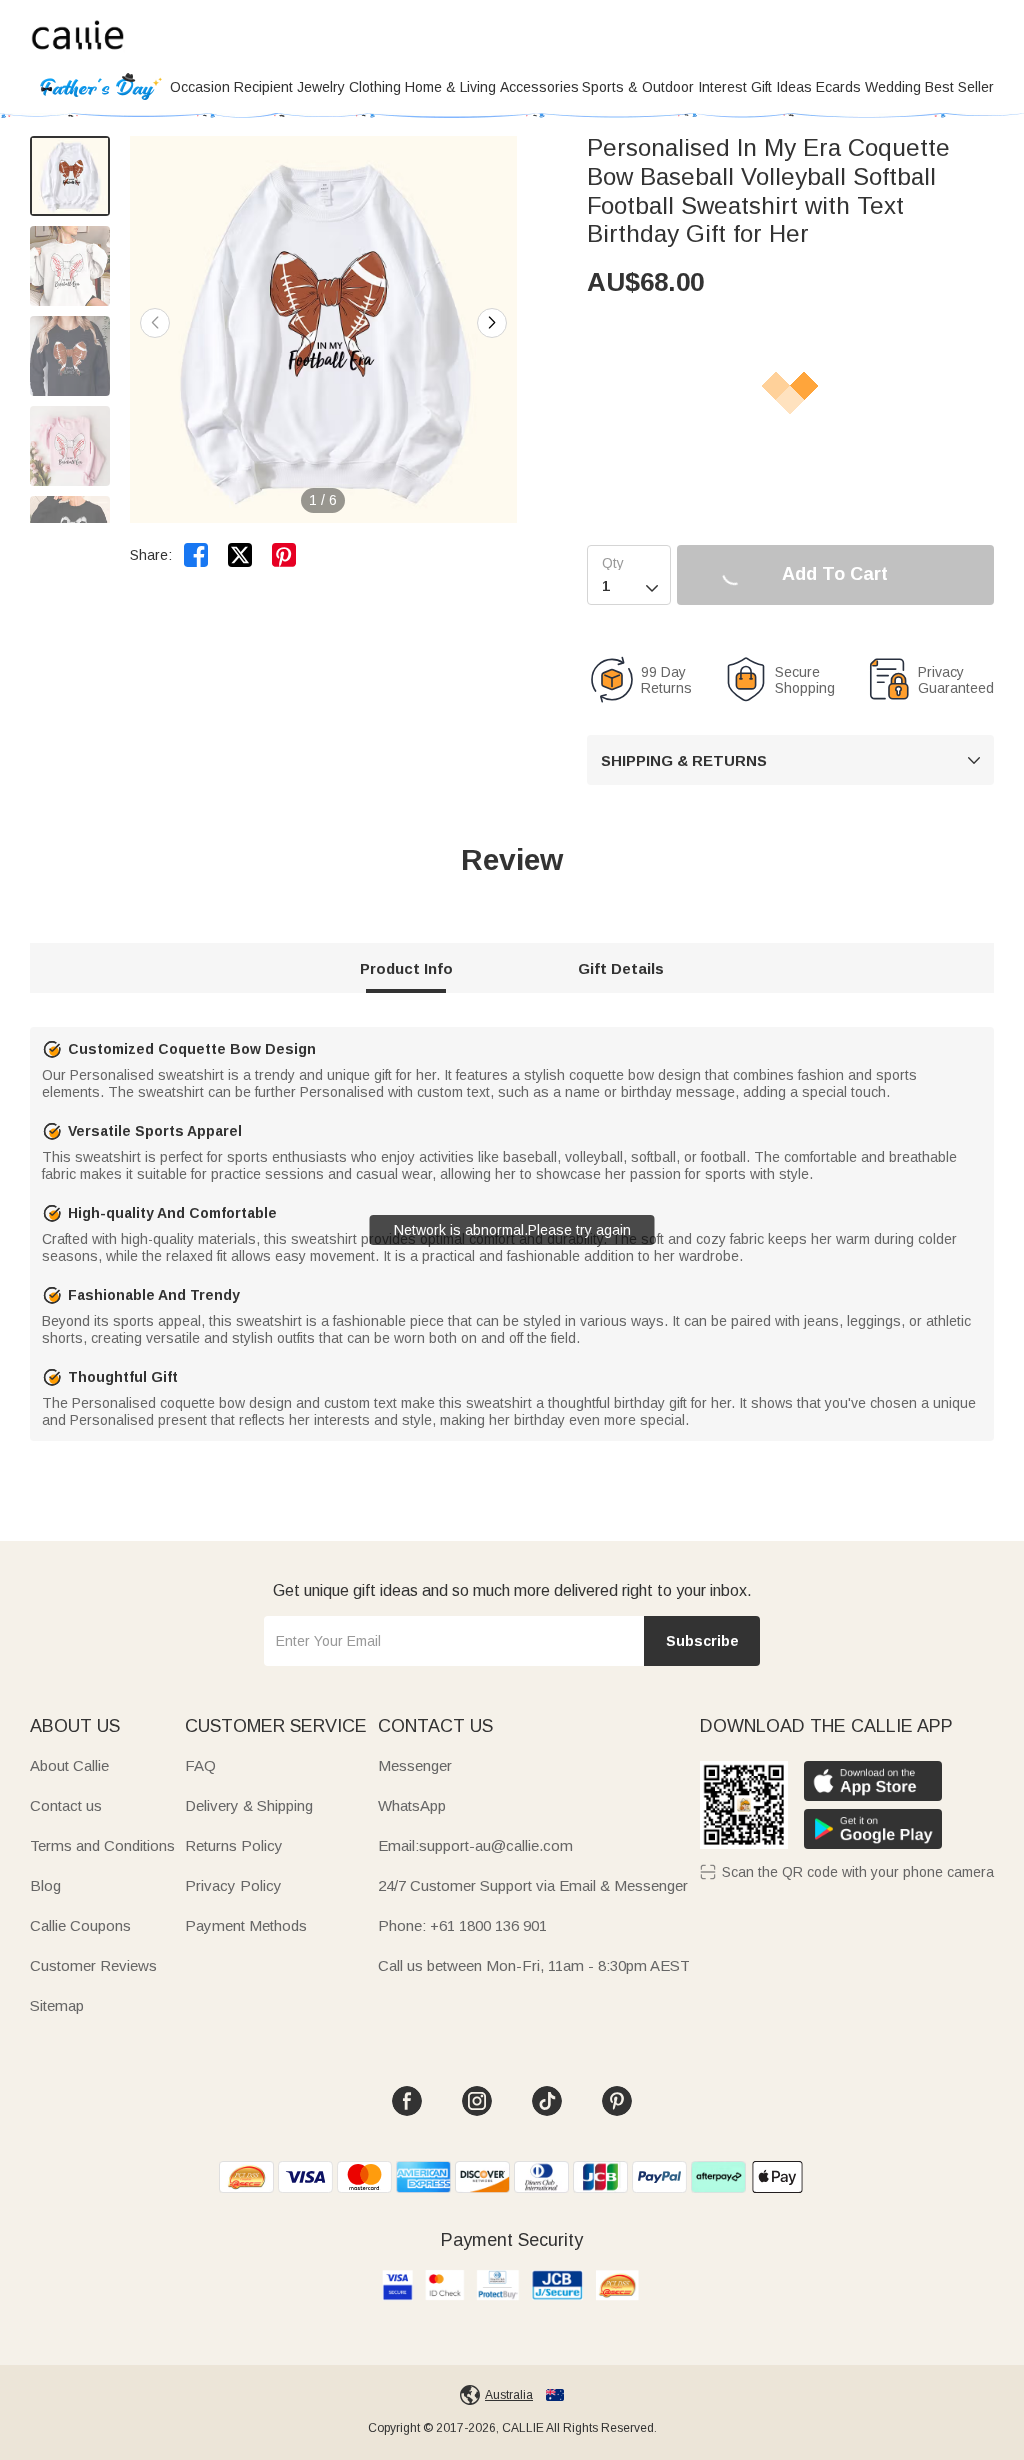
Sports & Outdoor (638, 87)
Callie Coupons (80, 1925)
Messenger (415, 1765)
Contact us (66, 1805)
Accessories (539, 87)
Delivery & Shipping (249, 1805)
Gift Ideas (781, 87)
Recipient (263, 87)
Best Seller (959, 87)
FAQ (200, 1765)
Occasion (200, 87)
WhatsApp (412, 1805)
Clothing (375, 87)
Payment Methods (246, 1925)
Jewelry (321, 87)
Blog (45, 1885)
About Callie (69, 1765)
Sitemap (57, 2005)
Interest (722, 87)
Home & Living (450, 87)
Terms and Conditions (102, 1845)
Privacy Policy (233, 1885)
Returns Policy (234, 1845)
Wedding (893, 87)
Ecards (838, 87)
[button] (492, 323)
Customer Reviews (93, 1965)
